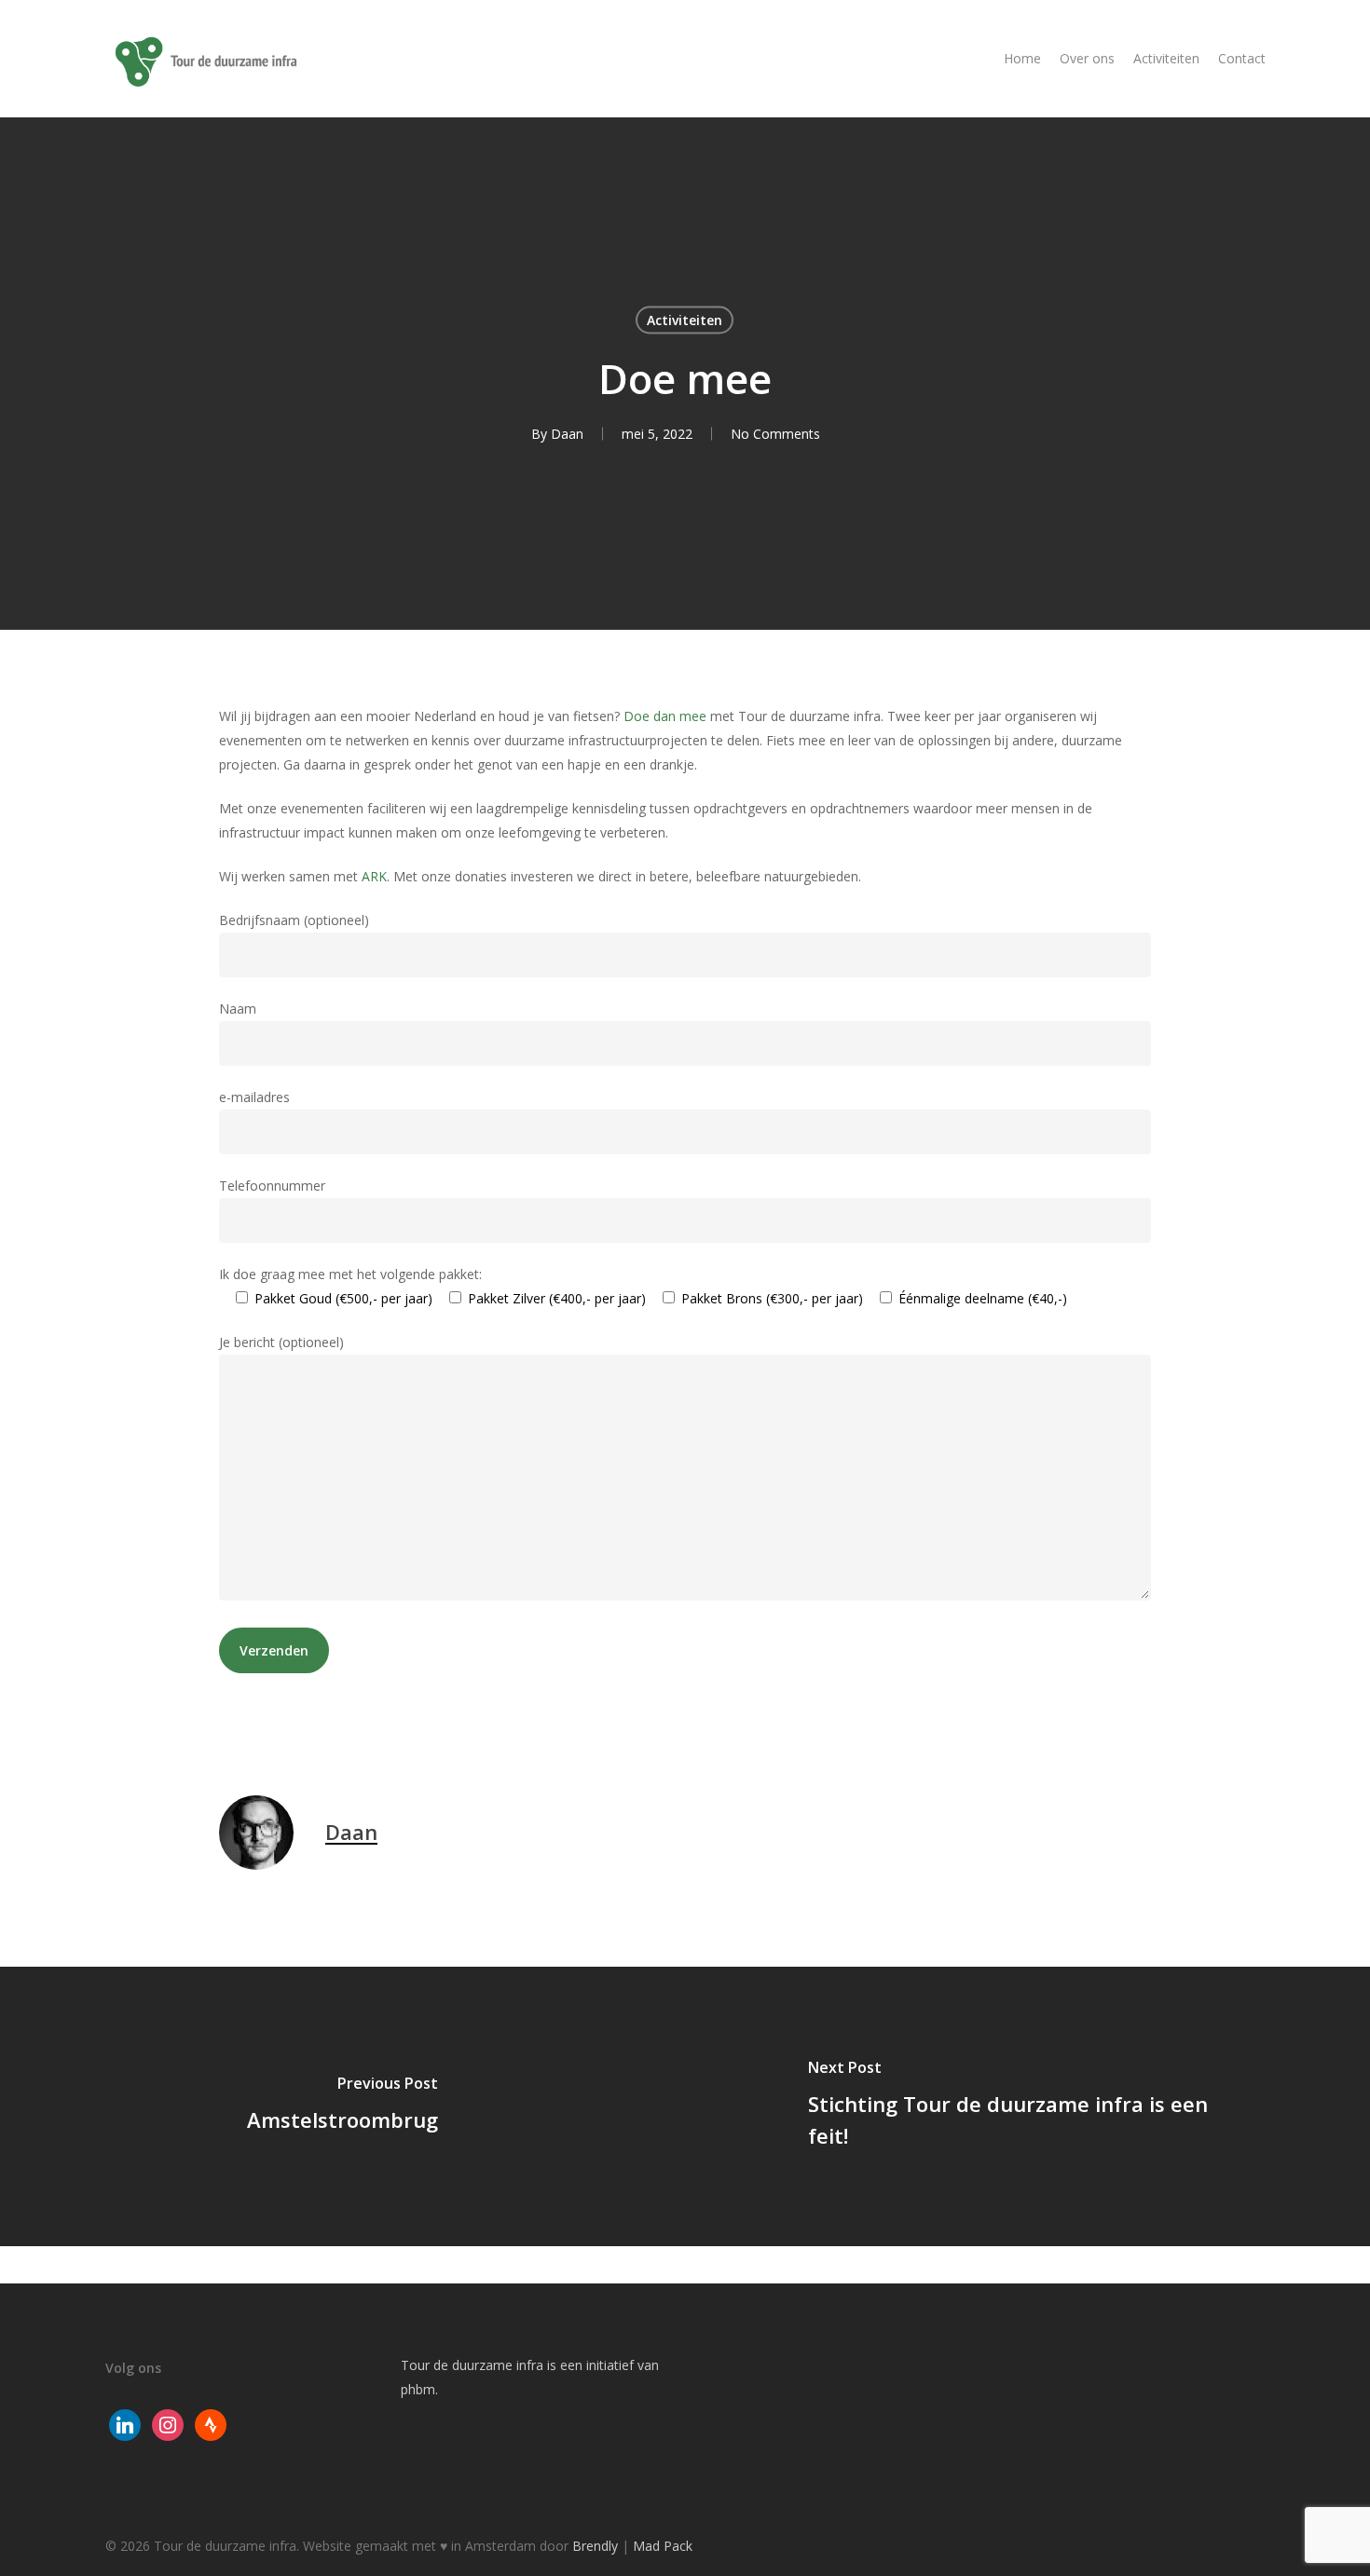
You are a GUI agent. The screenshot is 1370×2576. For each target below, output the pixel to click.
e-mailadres (254, 1097)
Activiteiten (685, 320)
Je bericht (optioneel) (281, 1342)
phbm (418, 2389)
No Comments (775, 434)
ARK (374, 876)
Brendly (595, 2546)
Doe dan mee (665, 716)
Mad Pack (663, 2546)
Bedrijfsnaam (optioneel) (294, 920)
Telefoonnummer (272, 1186)
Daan (567, 434)
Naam (238, 1009)
